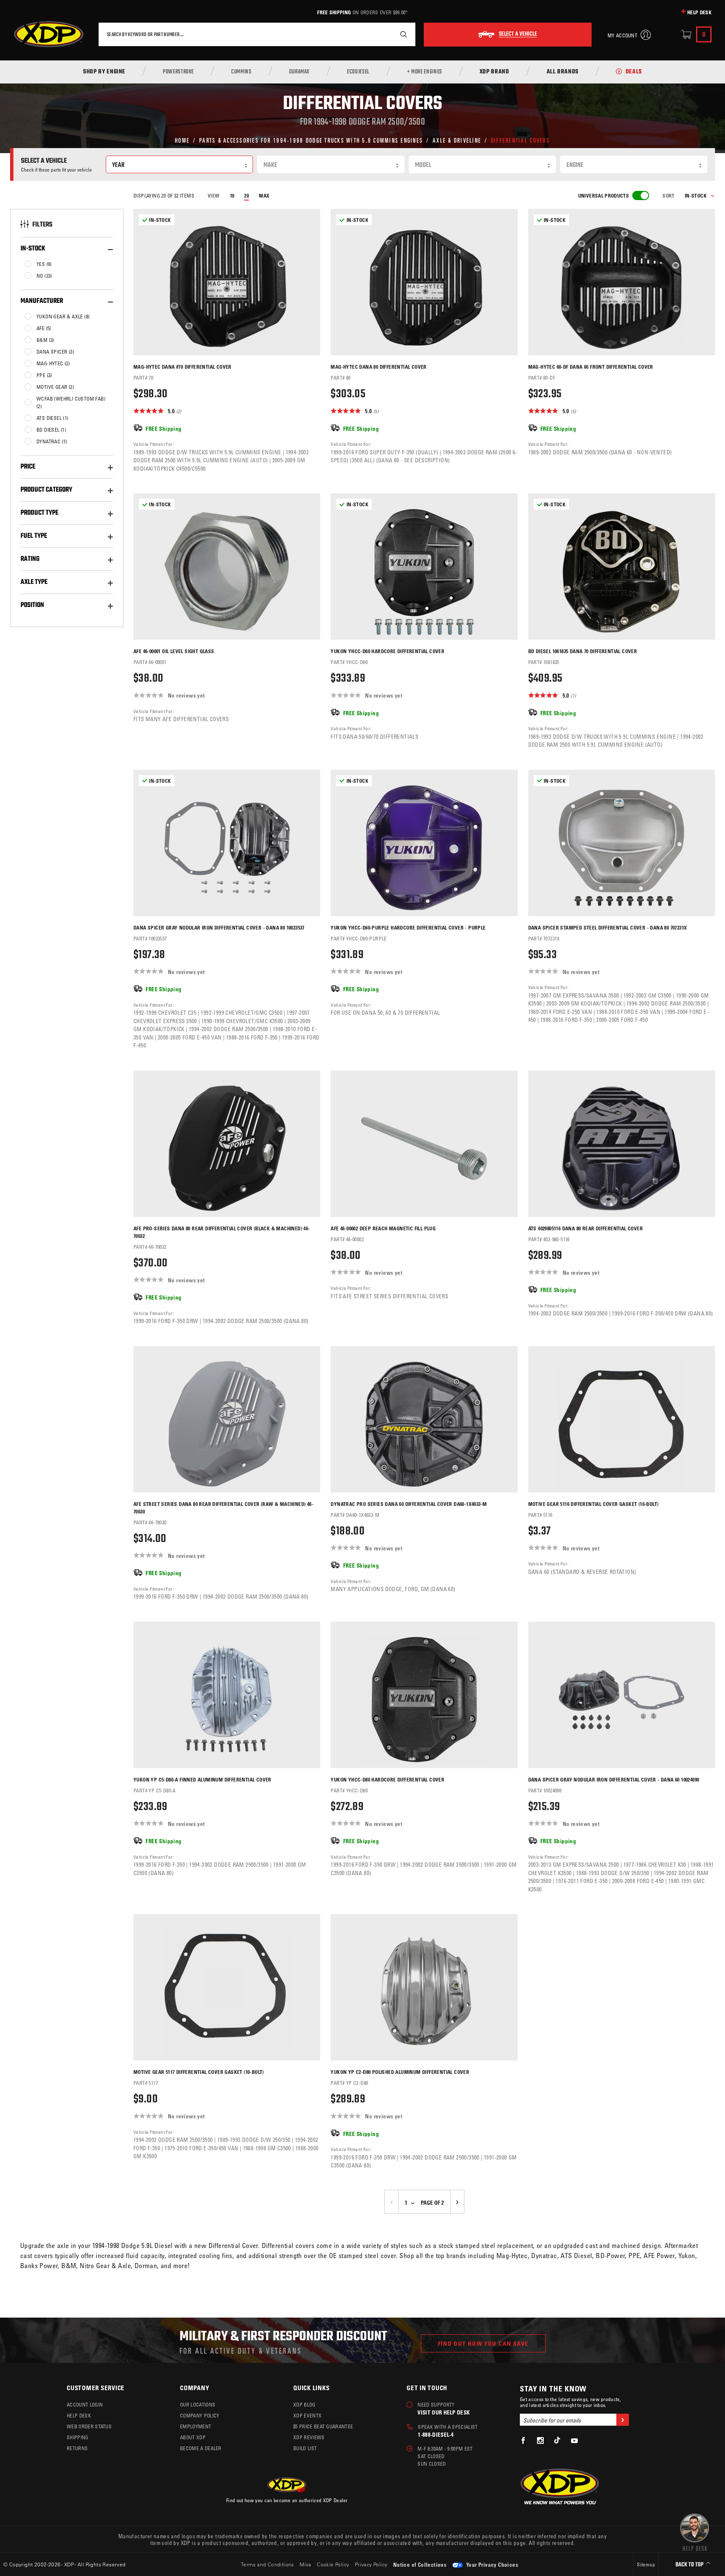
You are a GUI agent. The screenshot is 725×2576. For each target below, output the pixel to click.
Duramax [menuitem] (299, 72)
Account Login (85, 2404)
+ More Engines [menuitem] (425, 72)
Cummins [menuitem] (241, 72)
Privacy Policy (371, 2564)
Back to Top (690, 2565)
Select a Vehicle (518, 34)
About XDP (193, 2437)
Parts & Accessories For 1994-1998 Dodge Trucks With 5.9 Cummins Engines (311, 140)
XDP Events (307, 2415)
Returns (77, 2448)
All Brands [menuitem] (563, 72)
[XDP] (49, 34)
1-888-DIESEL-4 (436, 2434)
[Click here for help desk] (695, 2532)
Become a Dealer (201, 2448)
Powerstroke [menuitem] (178, 72)
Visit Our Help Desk (443, 2412)
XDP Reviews (309, 2437)
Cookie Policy (333, 2564)
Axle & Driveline (457, 140)
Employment (196, 2426)
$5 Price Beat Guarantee (323, 2426)
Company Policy (200, 2415)
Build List (305, 2448)
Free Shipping (334, 12)
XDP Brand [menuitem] (494, 72)
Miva (305, 2564)
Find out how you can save (483, 2343)
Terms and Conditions (267, 2564)
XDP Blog (304, 2404)
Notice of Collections (420, 2564)
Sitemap (646, 2564)
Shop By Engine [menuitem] (104, 72)
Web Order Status (89, 2426)
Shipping (78, 2437)
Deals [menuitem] (634, 72)
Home (182, 140)
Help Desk (699, 12)
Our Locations (198, 2404)
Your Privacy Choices (492, 2564)
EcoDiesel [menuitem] (358, 72)
